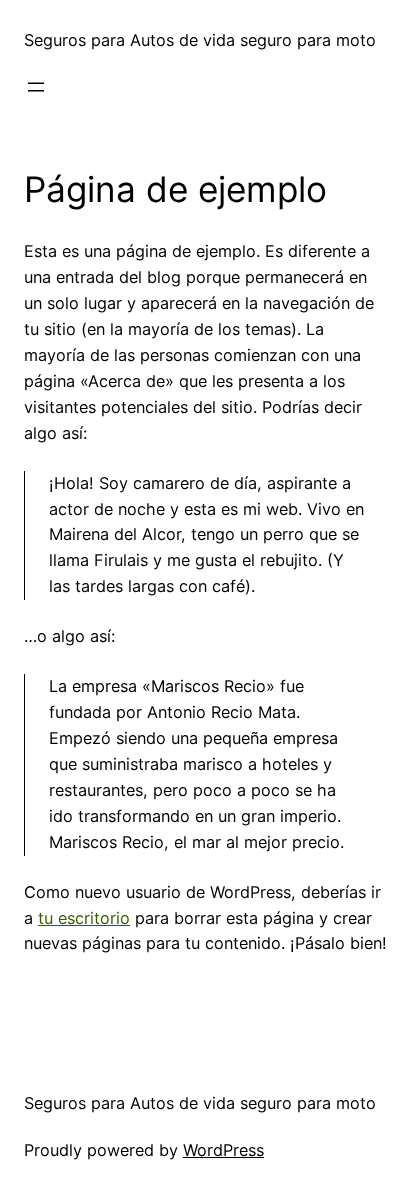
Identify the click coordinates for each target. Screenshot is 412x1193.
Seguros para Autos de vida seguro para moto (200, 40)
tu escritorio (84, 918)
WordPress (223, 1150)
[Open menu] (36, 87)
